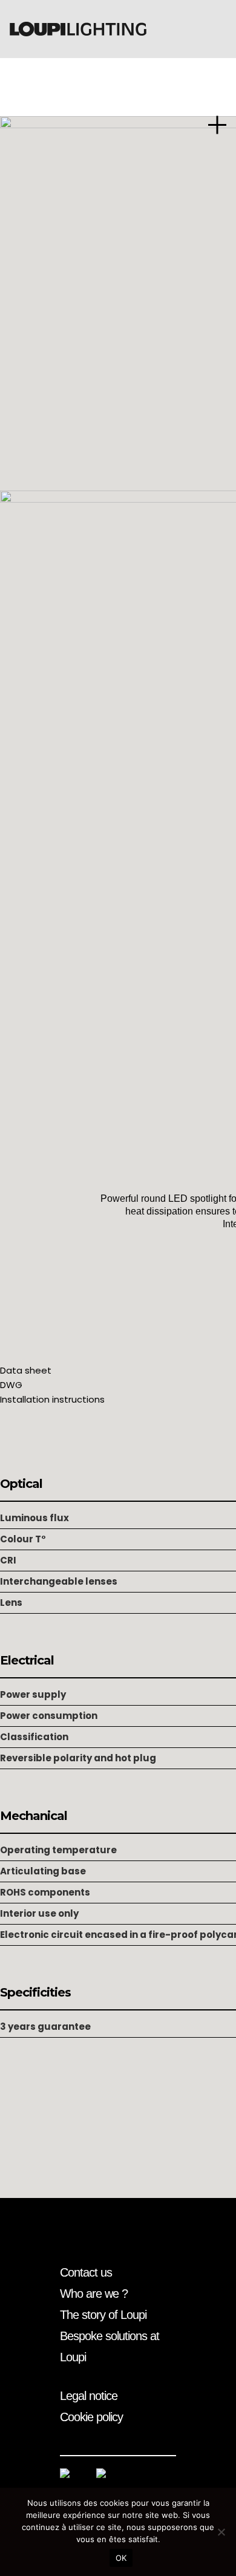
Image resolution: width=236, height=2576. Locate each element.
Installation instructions (52, 1399)
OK (121, 2558)
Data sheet (26, 1370)
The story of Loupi (103, 2315)
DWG (11, 1385)
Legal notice (89, 2396)
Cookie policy (91, 2417)
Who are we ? (94, 2294)
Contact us (86, 2272)
